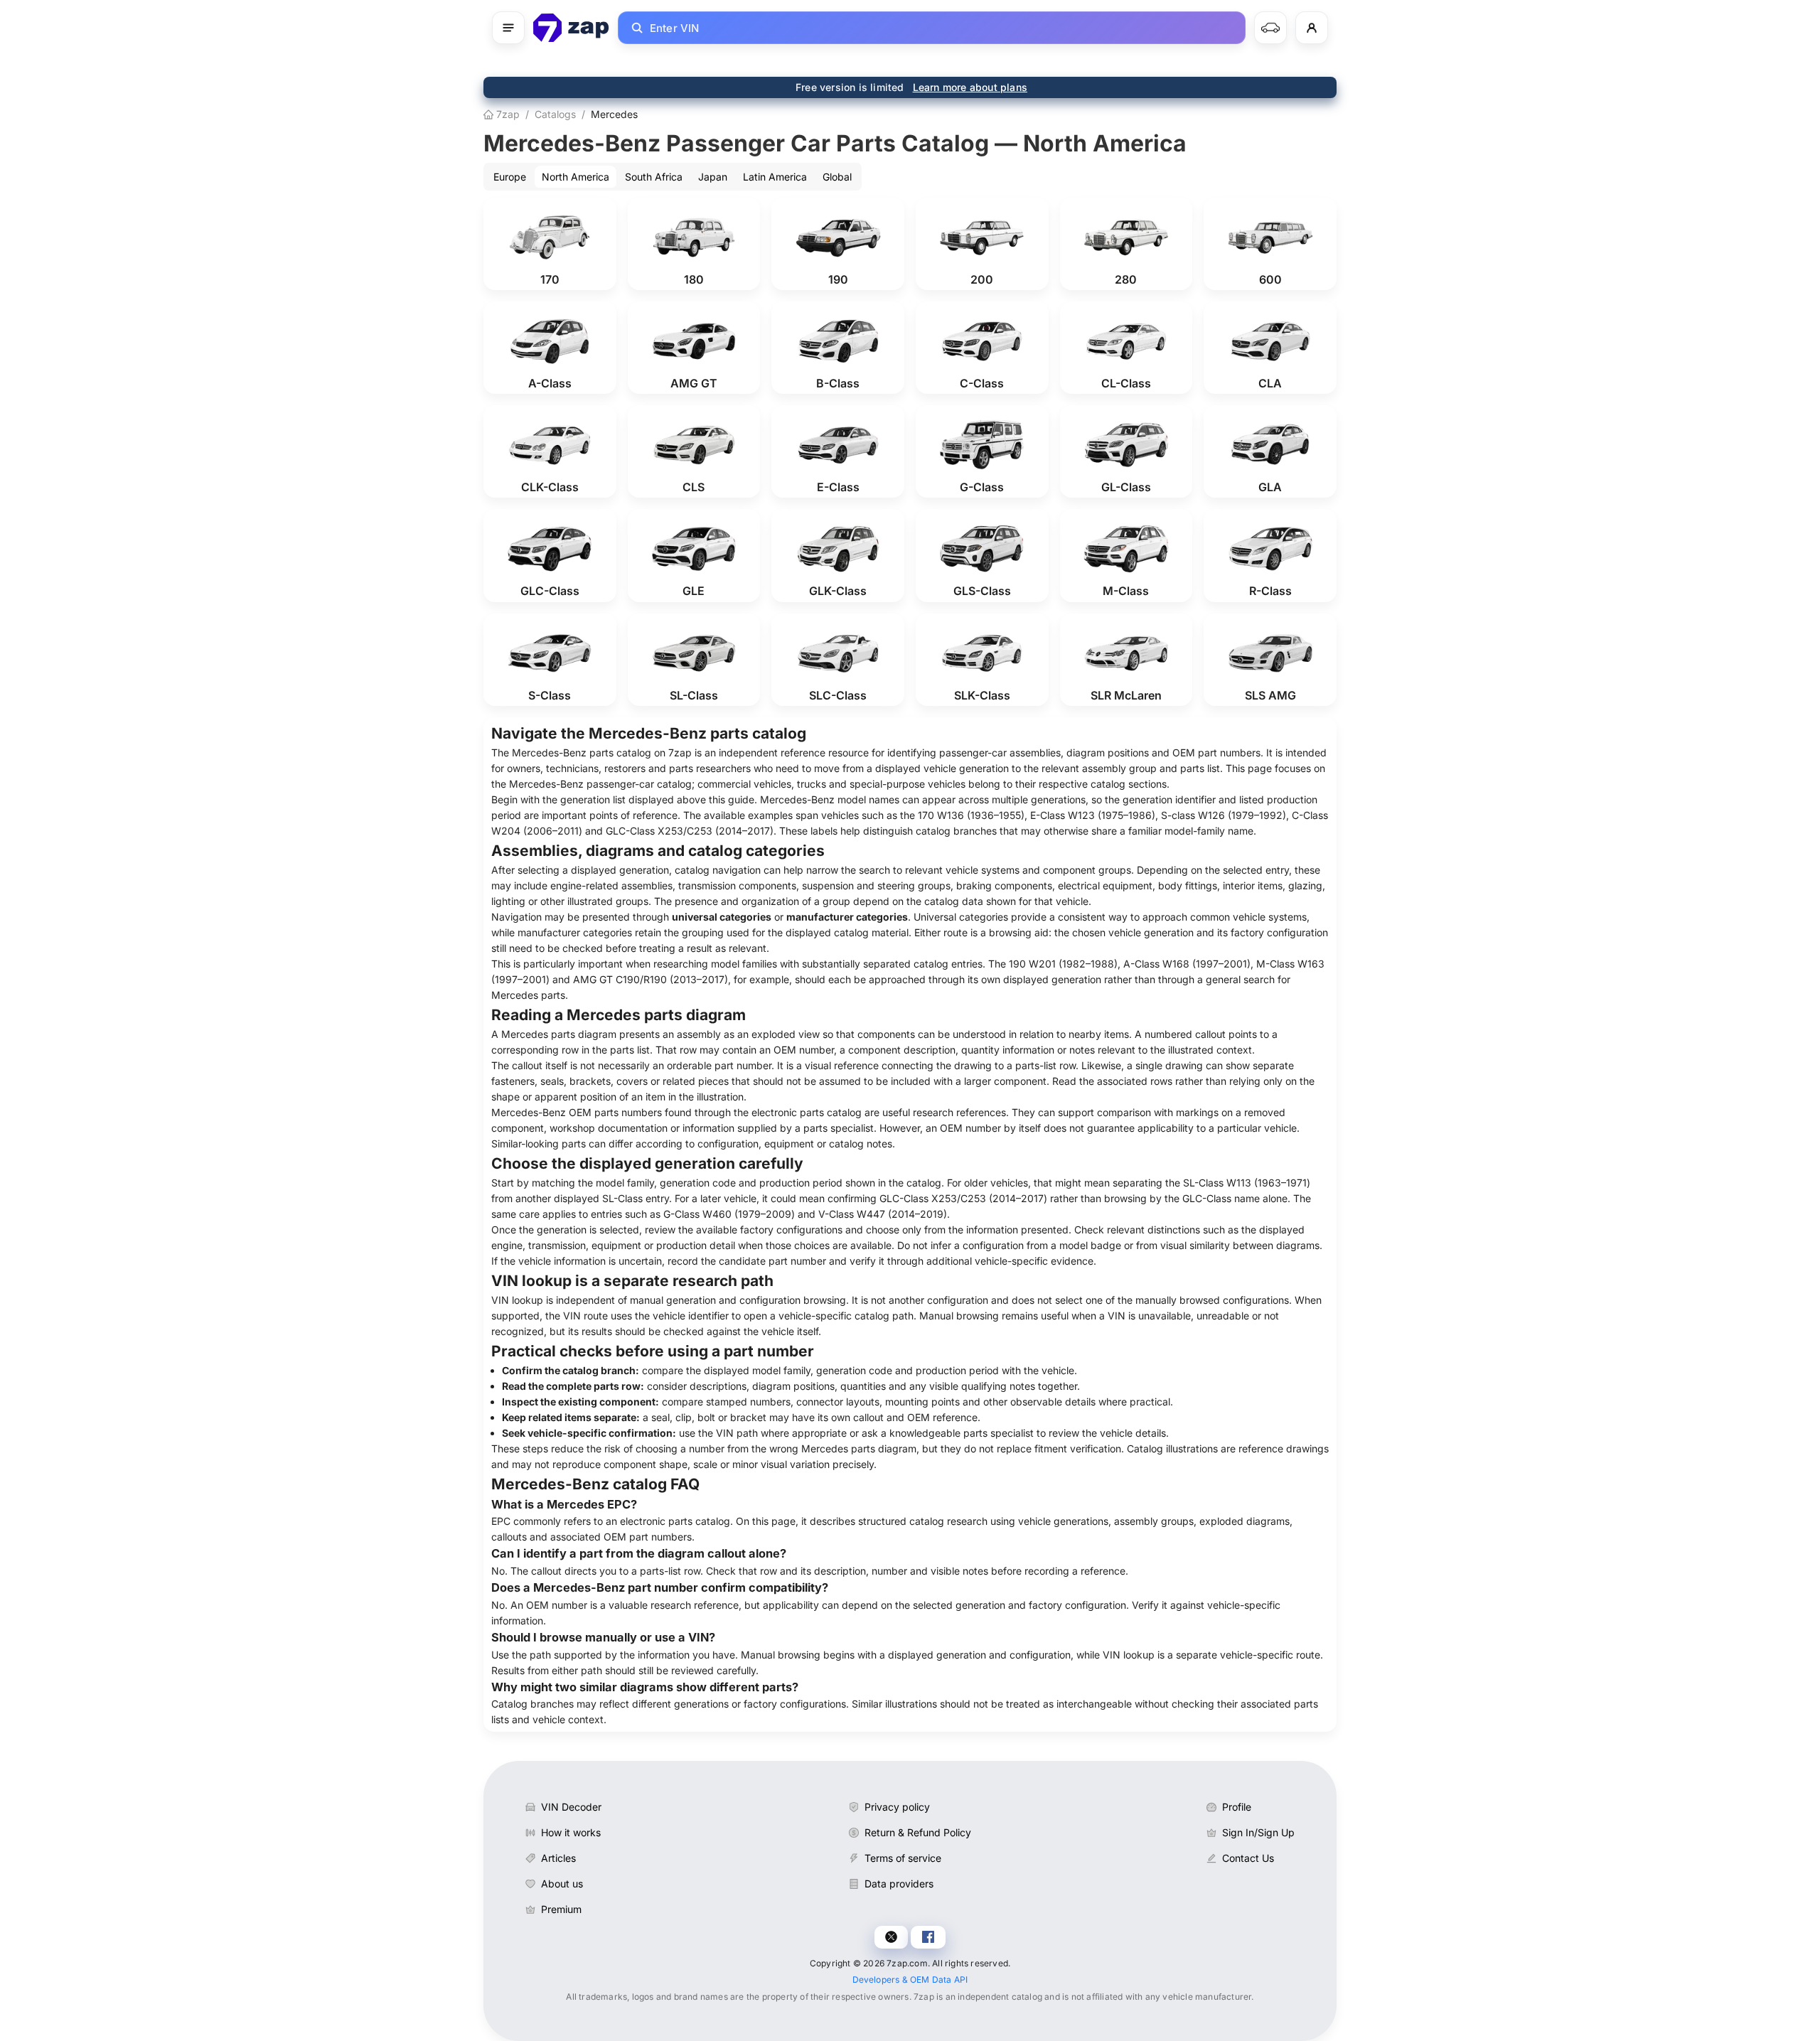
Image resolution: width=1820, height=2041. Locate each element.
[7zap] (571, 28)
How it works (571, 1832)
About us (562, 1884)
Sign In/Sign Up (1258, 1832)
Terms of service (903, 1858)
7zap (507, 114)
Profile (1237, 1807)
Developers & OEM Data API (910, 1980)
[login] (1312, 28)
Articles (558, 1858)
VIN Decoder (571, 1807)
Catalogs (555, 114)
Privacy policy (897, 1807)
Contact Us (1248, 1858)
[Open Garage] (1270, 28)
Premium (561, 1909)
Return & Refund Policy (918, 1832)
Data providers (899, 1884)
